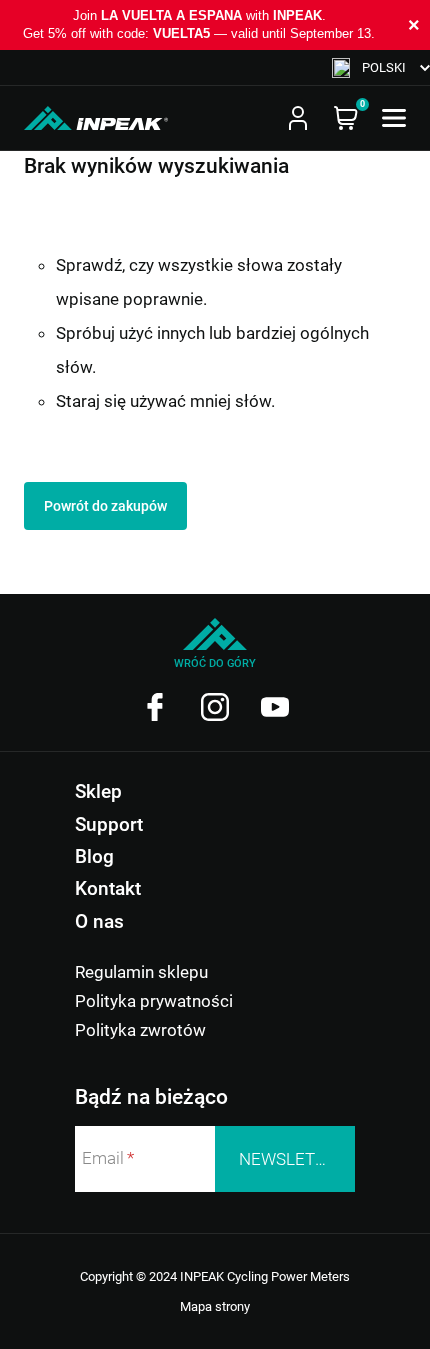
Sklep (98, 791)
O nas (99, 921)
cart (346, 118)
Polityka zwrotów (140, 1030)
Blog (94, 856)
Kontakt (108, 888)
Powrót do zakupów (105, 506)
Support (109, 824)
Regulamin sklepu (141, 972)
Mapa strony (215, 1306)
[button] (381, 67)
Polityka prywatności (154, 1001)
